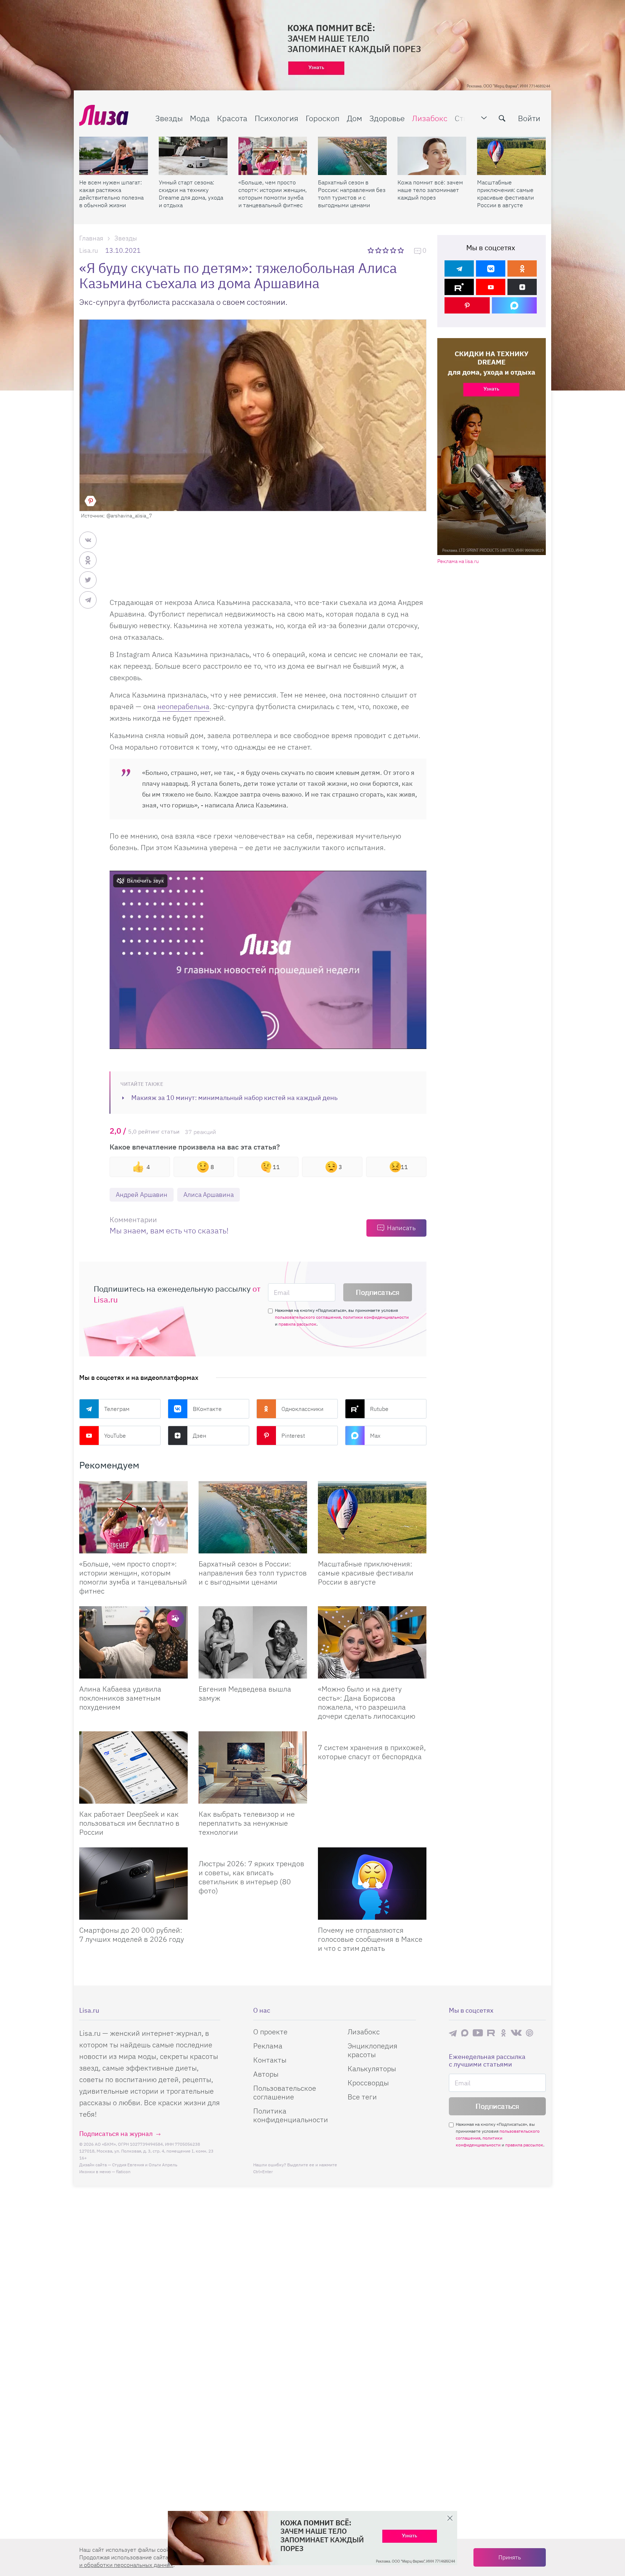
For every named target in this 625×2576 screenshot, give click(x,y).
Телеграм (117, 1409)
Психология (277, 118)
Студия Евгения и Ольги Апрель (145, 2165)
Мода (200, 118)
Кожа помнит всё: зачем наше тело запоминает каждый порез (430, 190)
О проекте (270, 2032)
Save (90, 501)
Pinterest (293, 1436)
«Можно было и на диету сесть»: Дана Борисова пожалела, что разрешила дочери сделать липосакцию (367, 1702)
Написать (401, 1228)
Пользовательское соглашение (285, 2092)
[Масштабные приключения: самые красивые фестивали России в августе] (511, 156)
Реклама (268, 2046)
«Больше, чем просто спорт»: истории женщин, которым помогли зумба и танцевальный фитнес (273, 194)
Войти (529, 118)
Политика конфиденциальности (291, 2115)
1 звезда (371, 250)
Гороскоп (323, 118)
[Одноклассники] (522, 268)
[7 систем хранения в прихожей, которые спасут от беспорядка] (372, 1734)
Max (375, 1436)
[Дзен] (522, 287)
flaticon (123, 2172)
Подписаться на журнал (116, 2134)
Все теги (362, 2097)
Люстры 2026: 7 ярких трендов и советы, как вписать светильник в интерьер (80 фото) (251, 1877)
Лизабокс (430, 118)
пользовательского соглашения (308, 1317)
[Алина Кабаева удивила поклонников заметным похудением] (133, 1642)
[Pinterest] (467, 305)
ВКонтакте (207, 1409)
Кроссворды (368, 2083)
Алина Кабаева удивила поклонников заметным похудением (120, 1698)
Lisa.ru (89, 250)
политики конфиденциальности (376, 1317)
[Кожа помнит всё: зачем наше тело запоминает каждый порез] (432, 156)
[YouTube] (491, 287)
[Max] (515, 305)
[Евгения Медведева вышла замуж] (253, 1642)
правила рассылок (297, 1324)
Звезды (169, 118)
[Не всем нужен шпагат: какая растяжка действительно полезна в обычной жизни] (114, 156)
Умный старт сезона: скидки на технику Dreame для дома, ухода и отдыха (191, 194)
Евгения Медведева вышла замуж (245, 1693)
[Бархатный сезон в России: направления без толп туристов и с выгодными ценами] (352, 156)
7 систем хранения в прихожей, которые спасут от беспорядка (372, 1752)
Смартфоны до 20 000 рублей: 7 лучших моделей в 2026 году (132, 1935)
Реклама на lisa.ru (458, 561)
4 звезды (394, 250)
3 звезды (386, 250)
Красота (232, 118)
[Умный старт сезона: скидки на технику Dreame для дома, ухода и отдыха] (193, 156)
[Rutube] (459, 287)
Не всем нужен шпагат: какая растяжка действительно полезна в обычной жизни (111, 194)
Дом (354, 118)
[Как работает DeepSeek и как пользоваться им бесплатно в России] (133, 1767)
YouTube (115, 1436)
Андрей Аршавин (142, 1195)
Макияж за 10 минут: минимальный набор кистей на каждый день (234, 1098)
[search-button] (502, 118)
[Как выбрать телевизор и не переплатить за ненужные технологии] (253, 1767)
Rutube (379, 1409)
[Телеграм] (459, 268)
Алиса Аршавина (209, 1195)
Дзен (199, 1436)
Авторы (266, 2074)
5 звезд (401, 250)
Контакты (270, 2060)
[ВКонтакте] (491, 268)
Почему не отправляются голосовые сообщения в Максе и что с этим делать (370, 1939)
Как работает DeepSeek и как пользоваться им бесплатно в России (129, 1823)
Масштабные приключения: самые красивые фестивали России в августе (505, 194)
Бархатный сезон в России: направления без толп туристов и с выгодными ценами (352, 194)
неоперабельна (183, 706)
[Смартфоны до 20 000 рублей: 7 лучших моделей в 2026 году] (133, 1884)
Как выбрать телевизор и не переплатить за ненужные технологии (247, 1823)
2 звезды (379, 250)
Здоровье (387, 118)
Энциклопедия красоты (373, 2050)
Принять (510, 2557)
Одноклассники (302, 1409)
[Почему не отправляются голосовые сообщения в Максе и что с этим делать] (372, 1884)
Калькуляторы (372, 2069)
